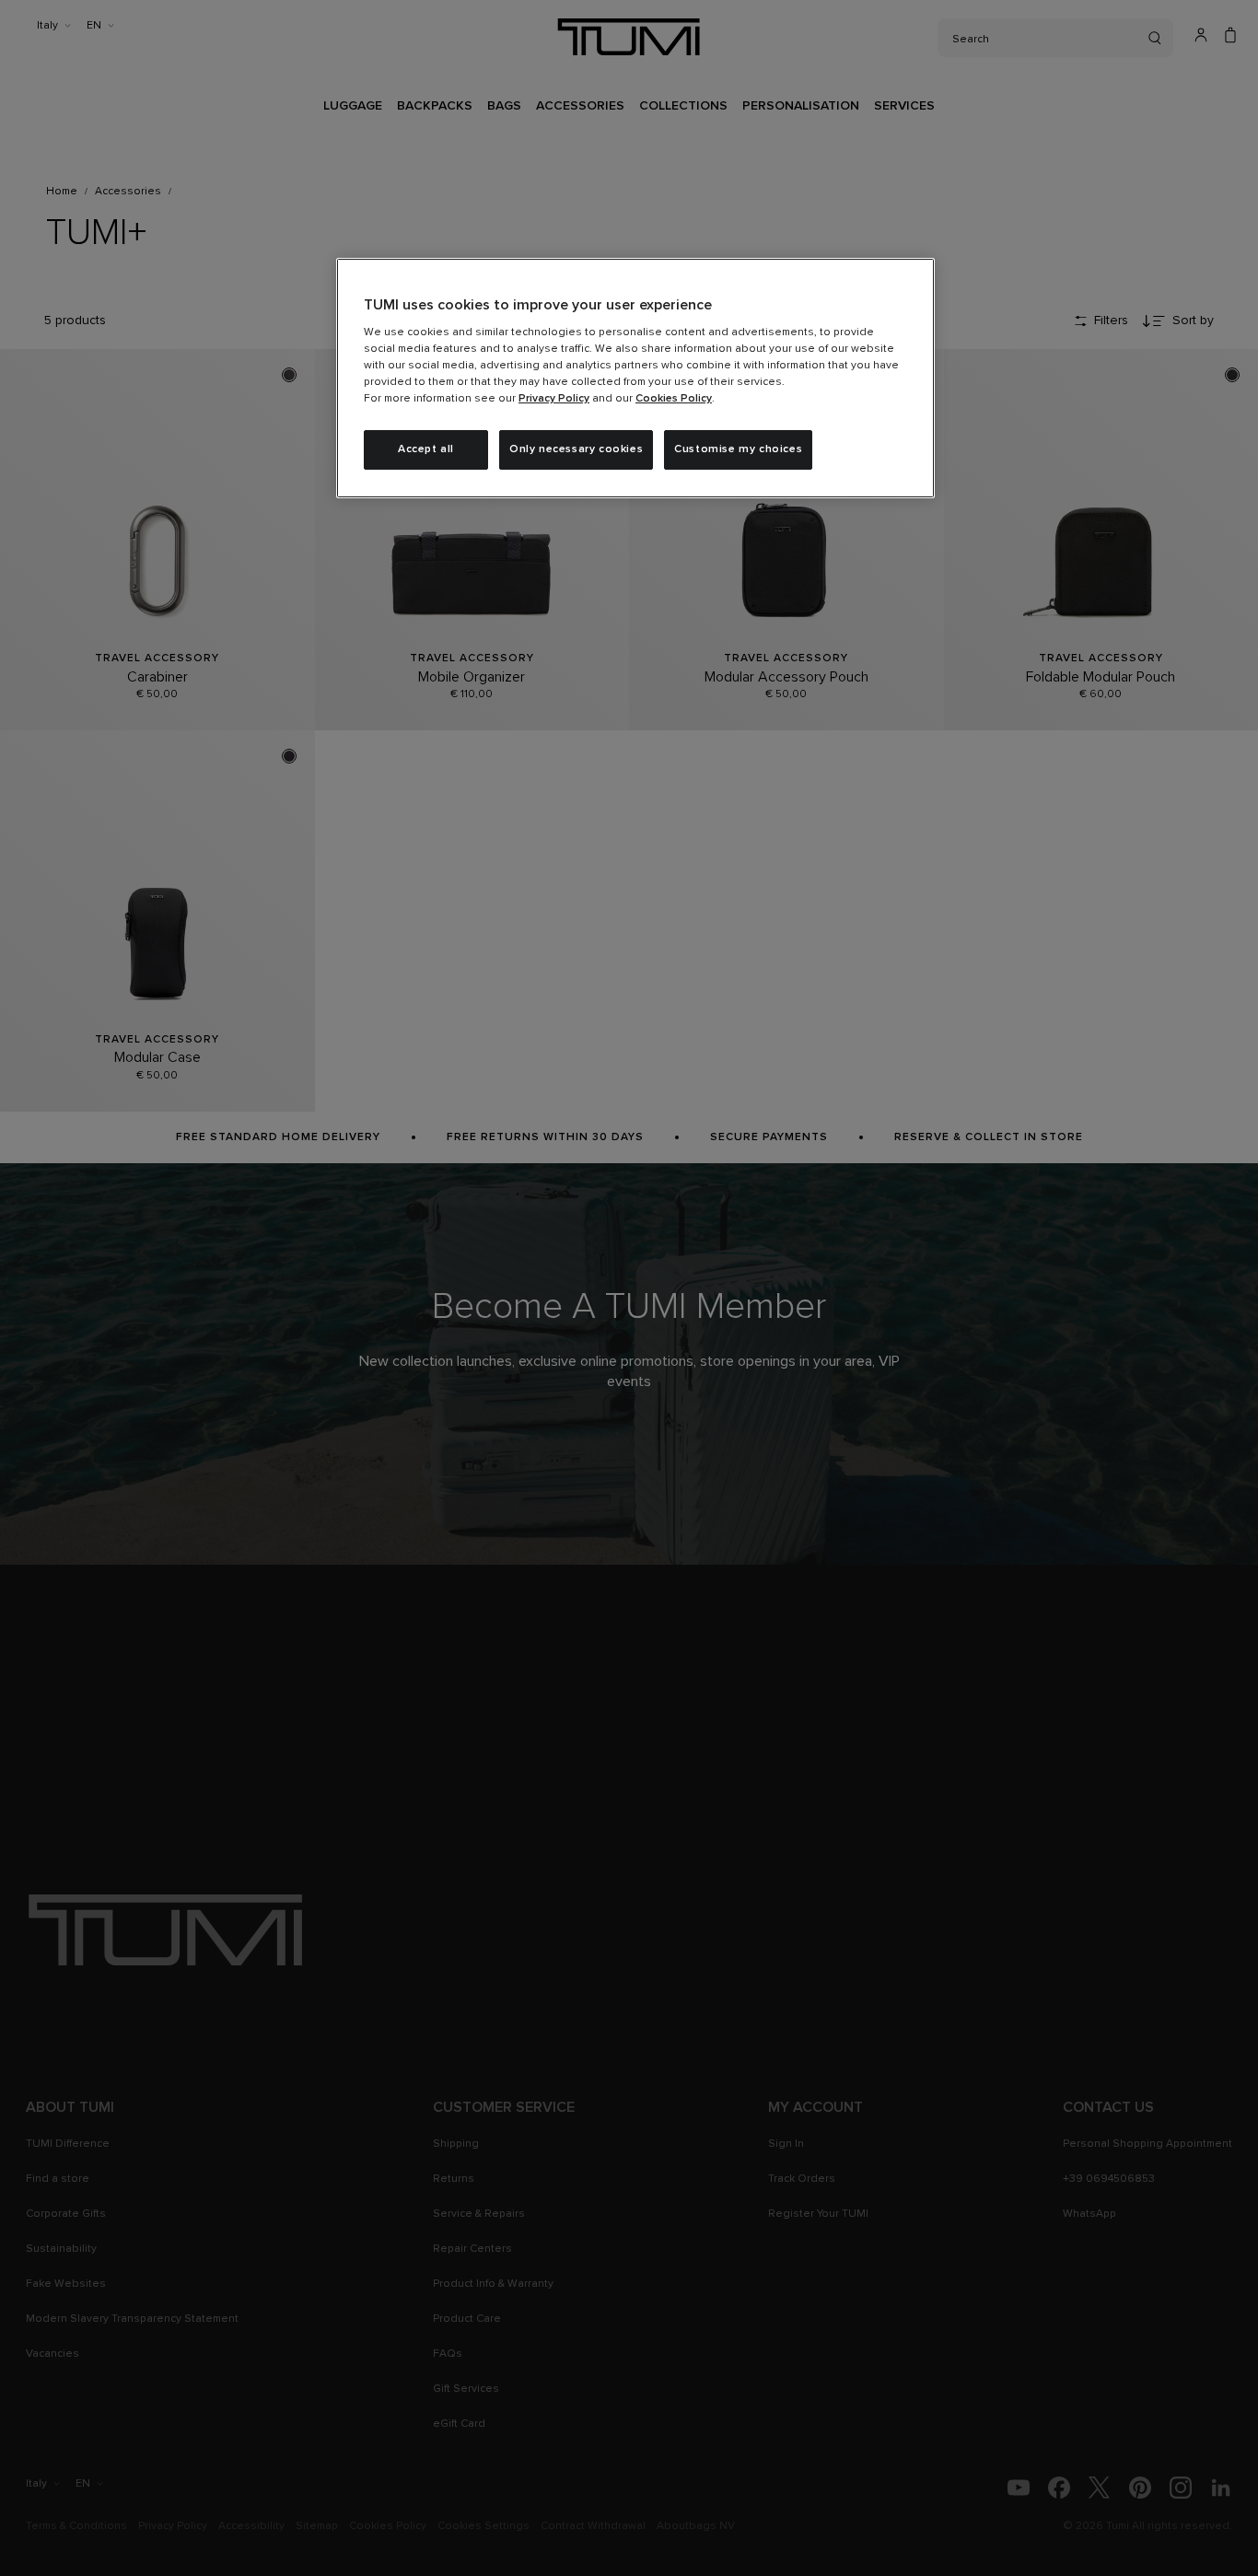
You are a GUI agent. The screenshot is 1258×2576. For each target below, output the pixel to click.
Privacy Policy (554, 399)
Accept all (426, 449)
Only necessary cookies (576, 449)
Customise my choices (738, 449)
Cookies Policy (674, 399)
